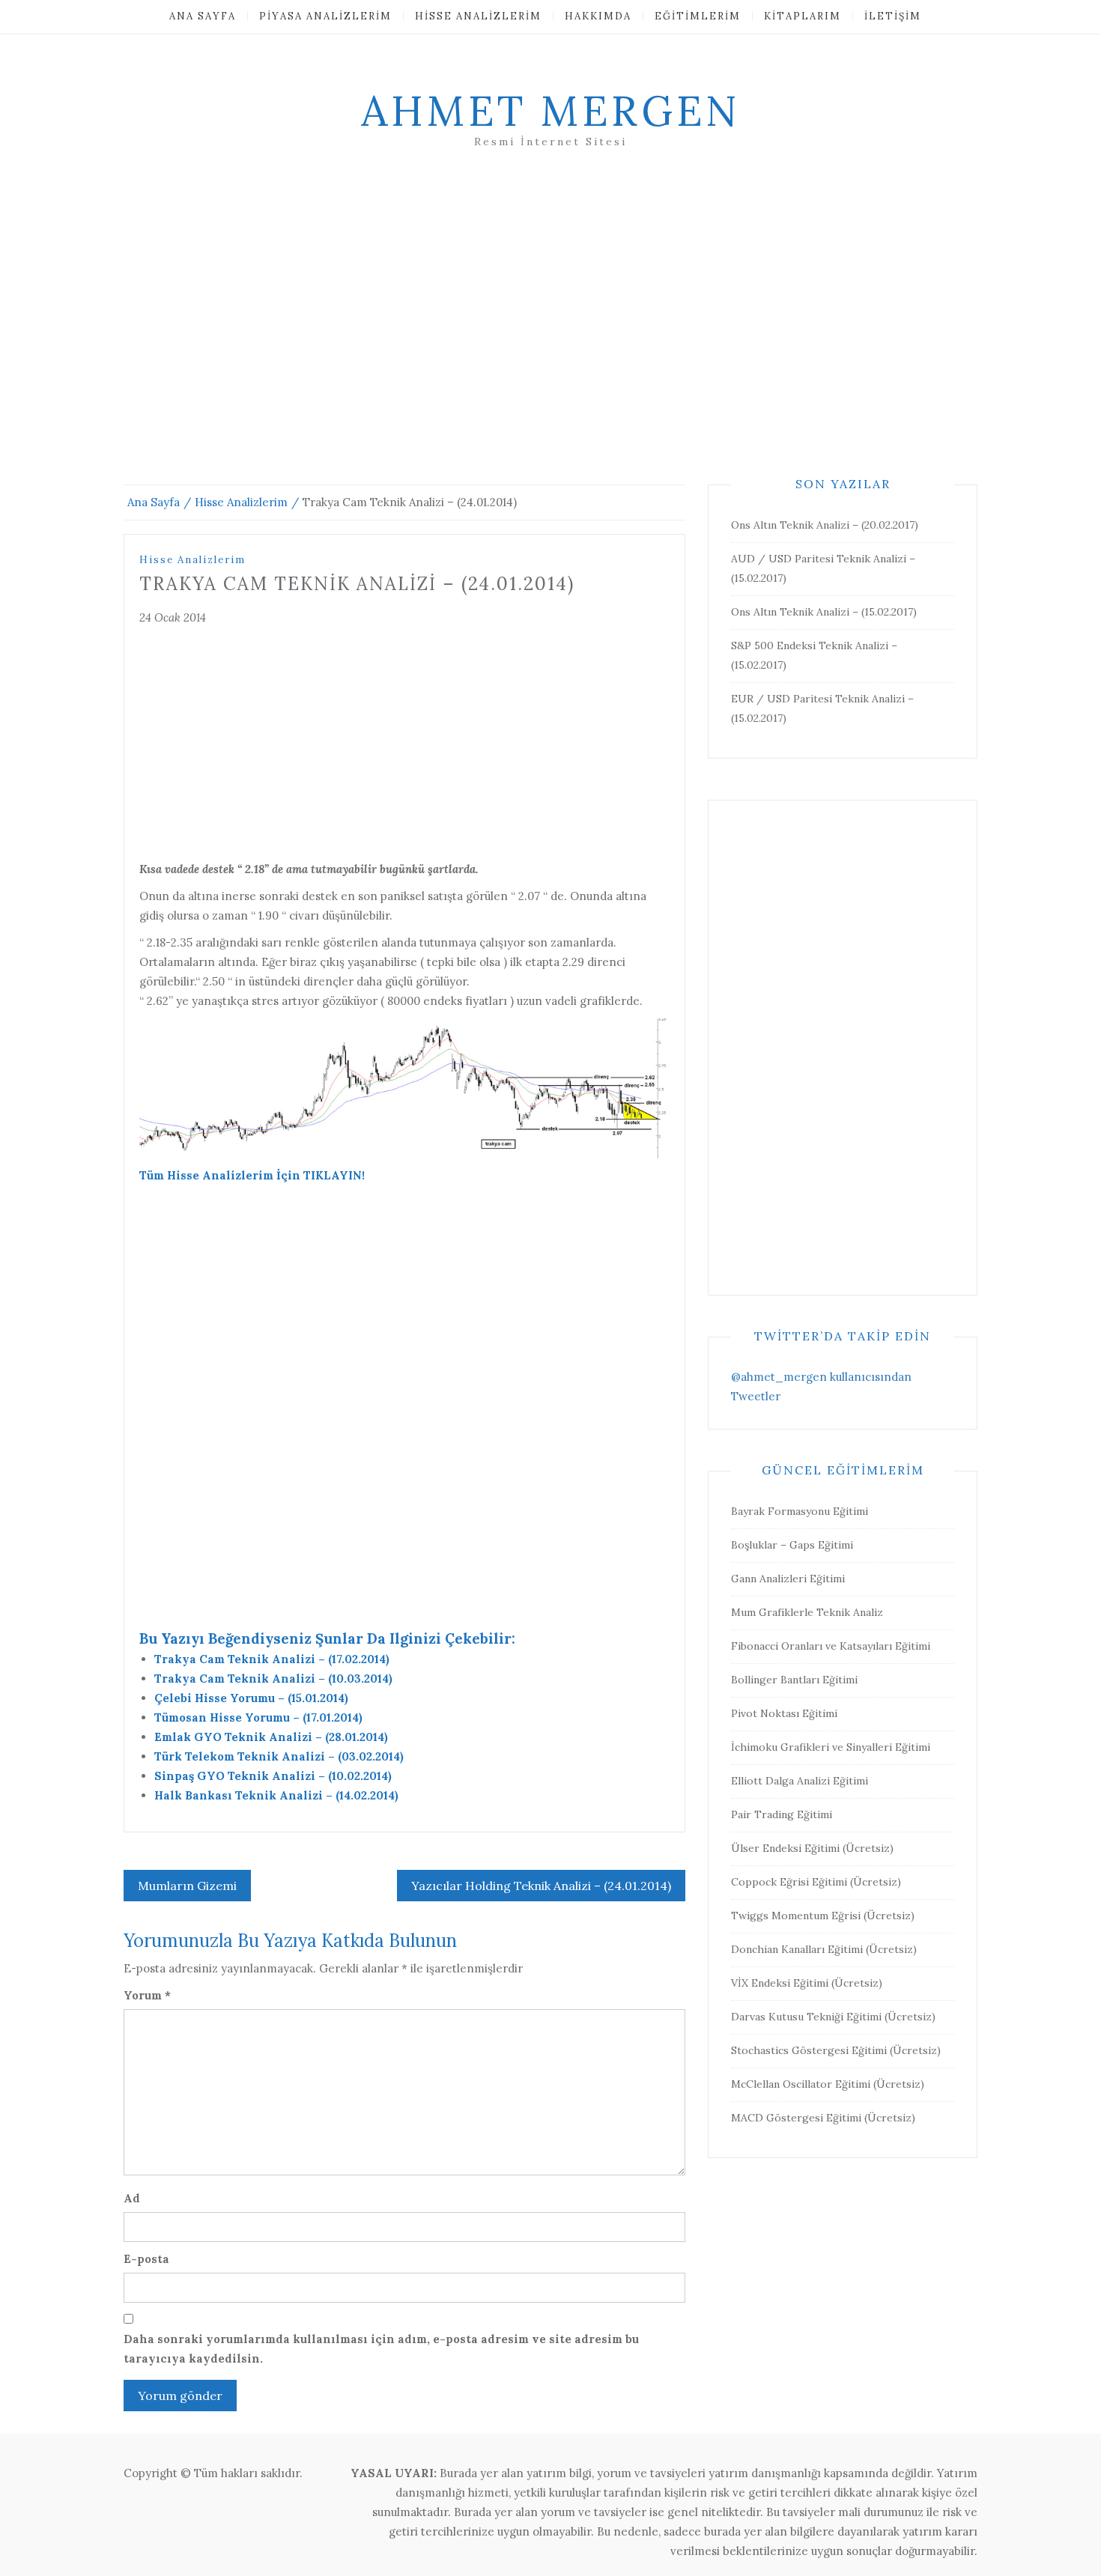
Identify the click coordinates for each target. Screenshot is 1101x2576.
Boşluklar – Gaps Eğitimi (792, 1545)
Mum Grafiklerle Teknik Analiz (807, 1612)
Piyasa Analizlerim (325, 16)
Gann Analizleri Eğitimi (788, 1579)
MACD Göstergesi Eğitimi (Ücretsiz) (823, 2118)
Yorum (147, 1995)
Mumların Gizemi (187, 1886)
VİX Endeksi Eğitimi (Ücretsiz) (807, 1983)
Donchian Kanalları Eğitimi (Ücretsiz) (824, 1949)
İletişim (893, 16)
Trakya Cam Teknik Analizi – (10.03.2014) (273, 1679)
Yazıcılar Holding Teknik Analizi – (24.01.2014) (541, 1886)
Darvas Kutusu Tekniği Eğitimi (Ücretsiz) (833, 2017)
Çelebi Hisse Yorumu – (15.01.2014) (251, 1698)
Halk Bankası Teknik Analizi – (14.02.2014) (276, 1795)
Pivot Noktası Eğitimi (784, 1713)
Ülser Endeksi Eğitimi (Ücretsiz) (812, 1848)
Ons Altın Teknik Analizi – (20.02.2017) (825, 525)
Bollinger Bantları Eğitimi (794, 1680)
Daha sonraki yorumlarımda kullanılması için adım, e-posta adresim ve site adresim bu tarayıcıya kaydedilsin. (381, 2349)
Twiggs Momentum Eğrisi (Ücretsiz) (823, 1916)
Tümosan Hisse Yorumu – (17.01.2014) (258, 1717)
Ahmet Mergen (550, 111)
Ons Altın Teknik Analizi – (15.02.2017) (824, 612)
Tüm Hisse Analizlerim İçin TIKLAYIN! (252, 1175)
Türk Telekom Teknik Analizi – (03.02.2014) (279, 1756)
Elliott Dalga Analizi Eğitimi (800, 1781)
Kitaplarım (803, 16)
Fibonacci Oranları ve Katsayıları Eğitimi (831, 1646)
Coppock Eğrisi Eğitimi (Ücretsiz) (816, 1882)
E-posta (146, 2259)
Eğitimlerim (698, 16)
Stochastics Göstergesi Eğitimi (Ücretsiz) (836, 2050)
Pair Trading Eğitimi (782, 1814)
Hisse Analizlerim (478, 16)
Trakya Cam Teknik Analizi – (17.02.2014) (272, 1659)
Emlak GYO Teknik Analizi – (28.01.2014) (271, 1737)
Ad (132, 2198)
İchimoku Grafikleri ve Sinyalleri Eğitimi (831, 1747)
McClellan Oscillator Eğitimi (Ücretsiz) (828, 2084)
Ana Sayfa (203, 16)
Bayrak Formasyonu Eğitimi (800, 1511)
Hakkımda (598, 16)
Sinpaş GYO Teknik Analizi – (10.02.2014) (273, 1776)
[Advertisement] (550, 335)
